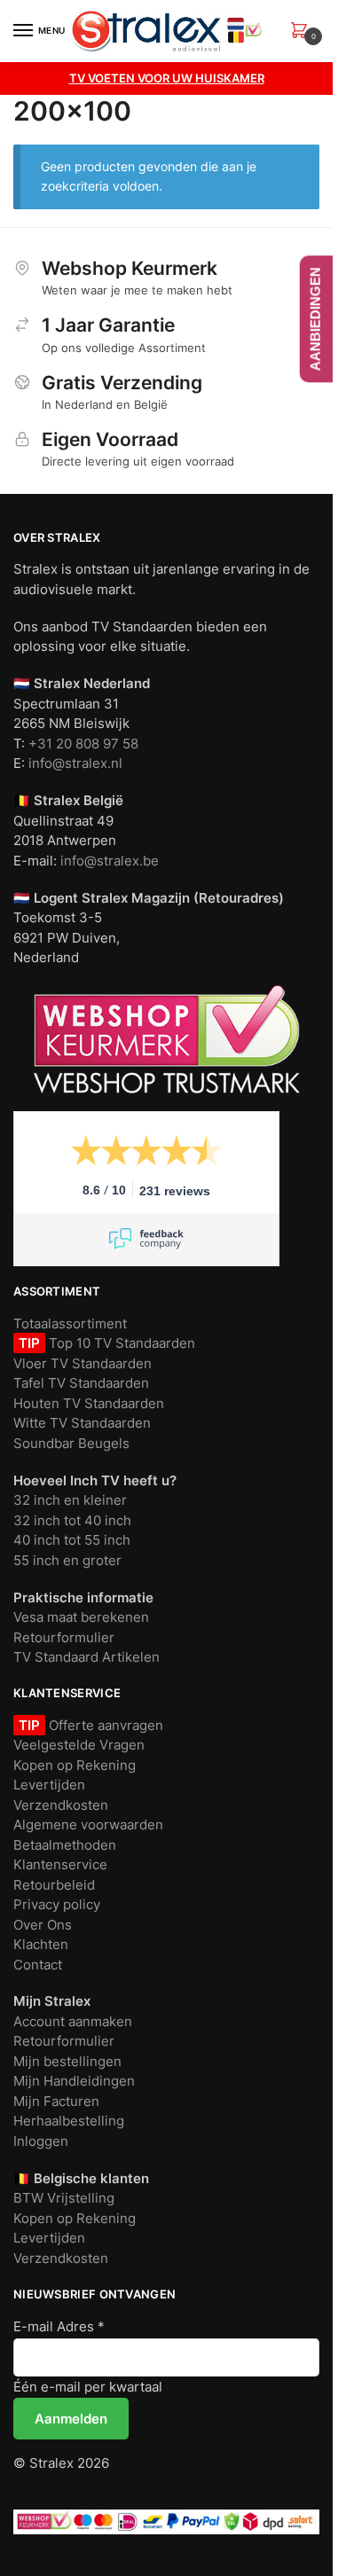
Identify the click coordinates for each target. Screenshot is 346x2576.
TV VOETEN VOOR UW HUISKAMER (167, 78)
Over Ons (43, 1925)
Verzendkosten (61, 1805)
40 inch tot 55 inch (72, 1540)
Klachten (41, 1944)
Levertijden (49, 1785)
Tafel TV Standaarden (81, 1383)
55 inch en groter (67, 1560)
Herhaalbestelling (69, 2121)
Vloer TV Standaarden (83, 1363)
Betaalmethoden (65, 1845)
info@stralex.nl (75, 763)
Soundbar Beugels (71, 1443)
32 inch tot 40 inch (72, 1520)
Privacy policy (57, 1904)
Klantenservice (60, 1864)
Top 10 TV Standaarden (120, 1343)
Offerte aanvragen (104, 1725)
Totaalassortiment (70, 1323)
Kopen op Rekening (75, 1765)
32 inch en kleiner (70, 1500)
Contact (38, 1965)
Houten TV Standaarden (89, 1403)
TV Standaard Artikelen (86, 1657)
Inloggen (41, 2141)
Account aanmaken (73, 2021)
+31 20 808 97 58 (83, 744)
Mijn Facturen (56, 2101)
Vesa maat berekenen (81, 1617)
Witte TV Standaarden (82, 1423)
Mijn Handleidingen (74, 2081)
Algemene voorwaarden (88, 1824)
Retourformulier (64, 1637)
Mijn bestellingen (67, 2061)
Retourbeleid (54, 1885)
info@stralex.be (110, 861)
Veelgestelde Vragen (79, 1745)
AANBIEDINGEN (315, 319)
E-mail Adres (59, 2326)
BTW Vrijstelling (64, 2198)
